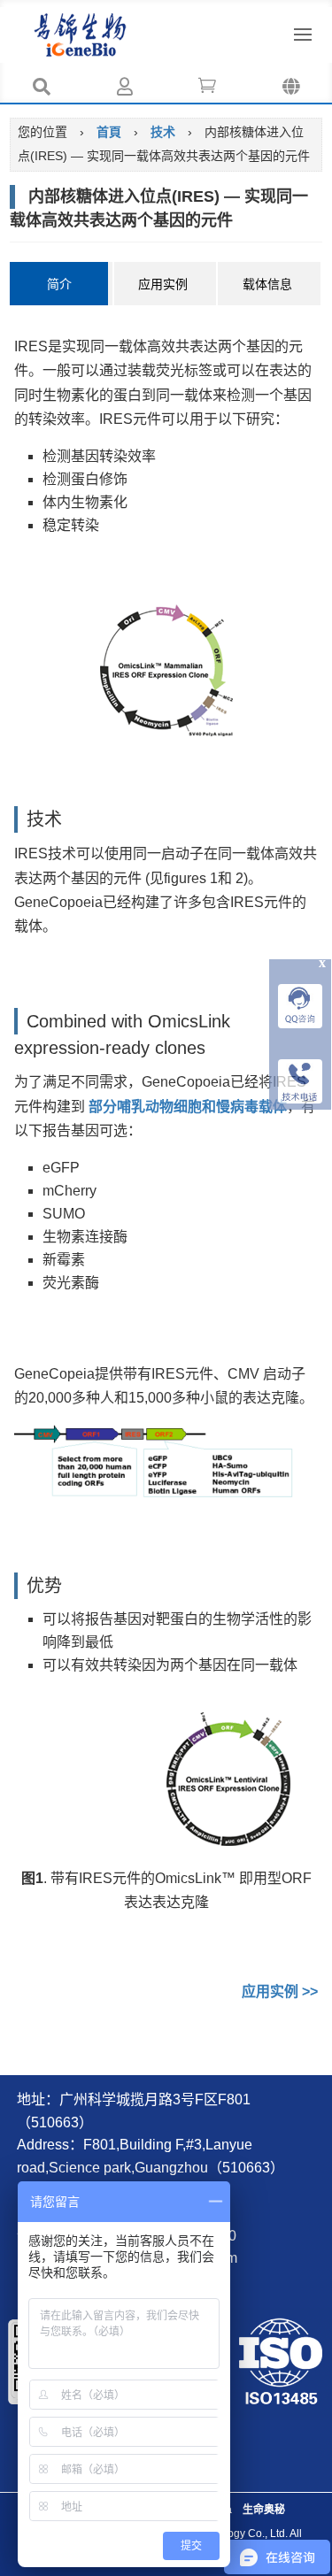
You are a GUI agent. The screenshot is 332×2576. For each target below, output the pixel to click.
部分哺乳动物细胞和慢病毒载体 (188, 1107)
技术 (163, 132)
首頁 (109, 132)
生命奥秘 (264, 2510)
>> (280, 1992)
